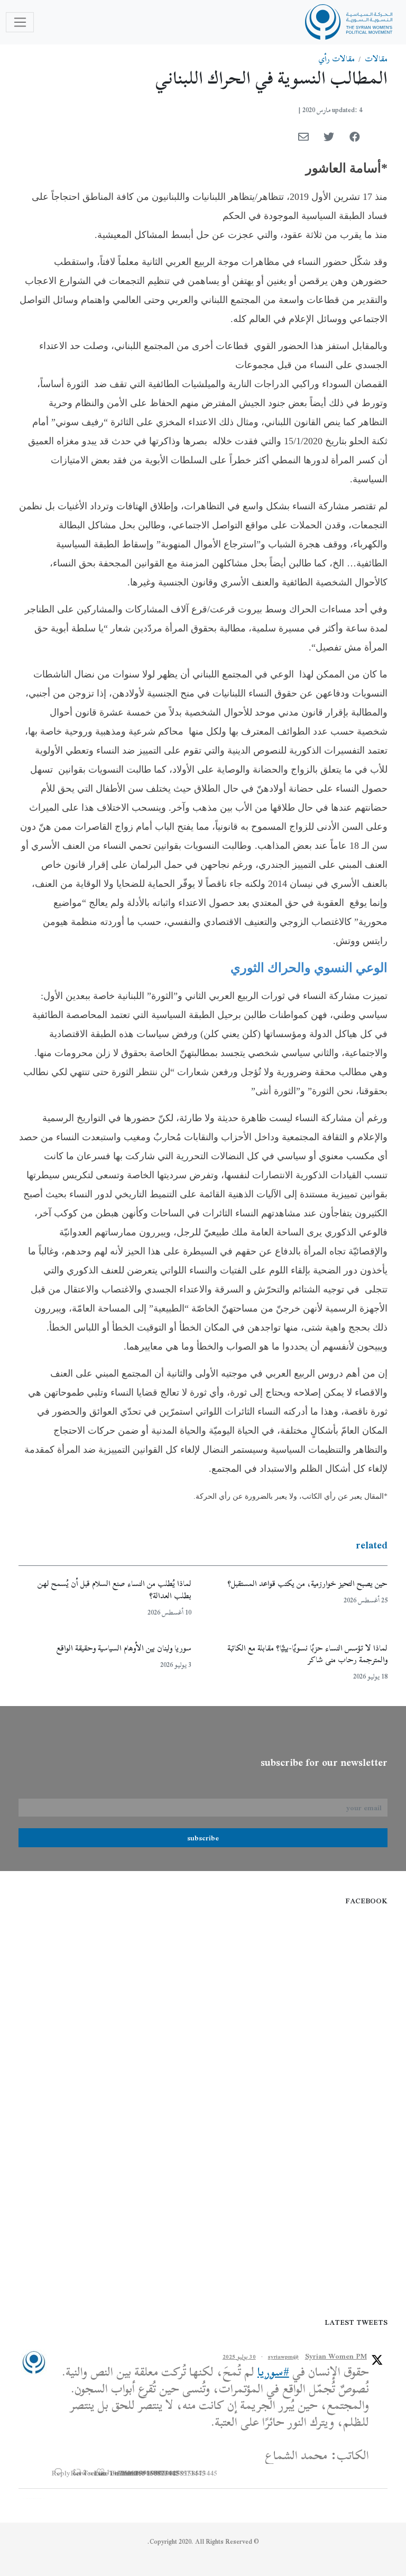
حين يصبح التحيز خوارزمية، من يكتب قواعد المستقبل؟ (307, 1583)
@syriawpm (283, 2357)
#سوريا (273, 2372)
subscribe (203, 1838)
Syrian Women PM (336, 2356)
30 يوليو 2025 (239, 2357)
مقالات (376, 59)
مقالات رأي (337, 59)
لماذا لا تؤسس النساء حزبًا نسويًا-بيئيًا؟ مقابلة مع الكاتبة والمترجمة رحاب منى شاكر (307, 1654)
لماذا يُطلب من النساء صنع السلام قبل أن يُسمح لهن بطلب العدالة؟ (114, 1589)
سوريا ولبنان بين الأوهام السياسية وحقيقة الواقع (124, 1648)
